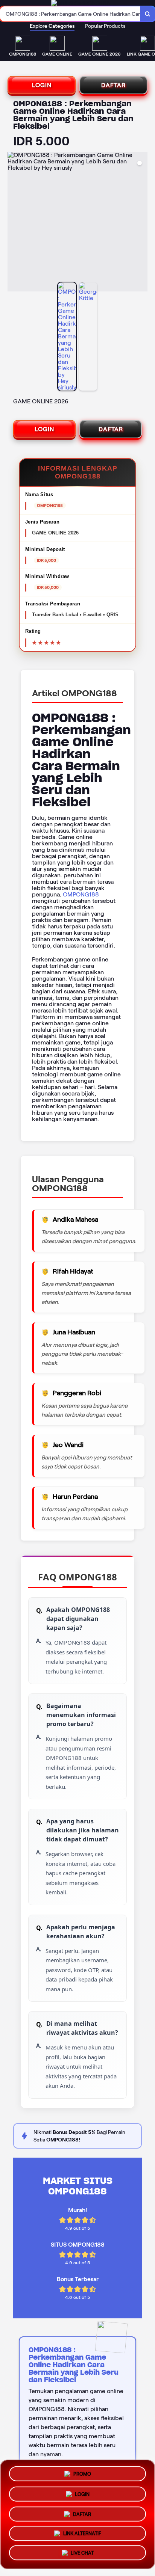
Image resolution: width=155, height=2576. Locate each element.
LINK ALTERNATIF (82, 2534)
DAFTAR (113, 85)
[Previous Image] (14, 223)
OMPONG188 (81, 894)
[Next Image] (141, 223)
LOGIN (42, 85)
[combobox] (70, 14)
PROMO (82, 2471)
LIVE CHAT (82, 2555)
